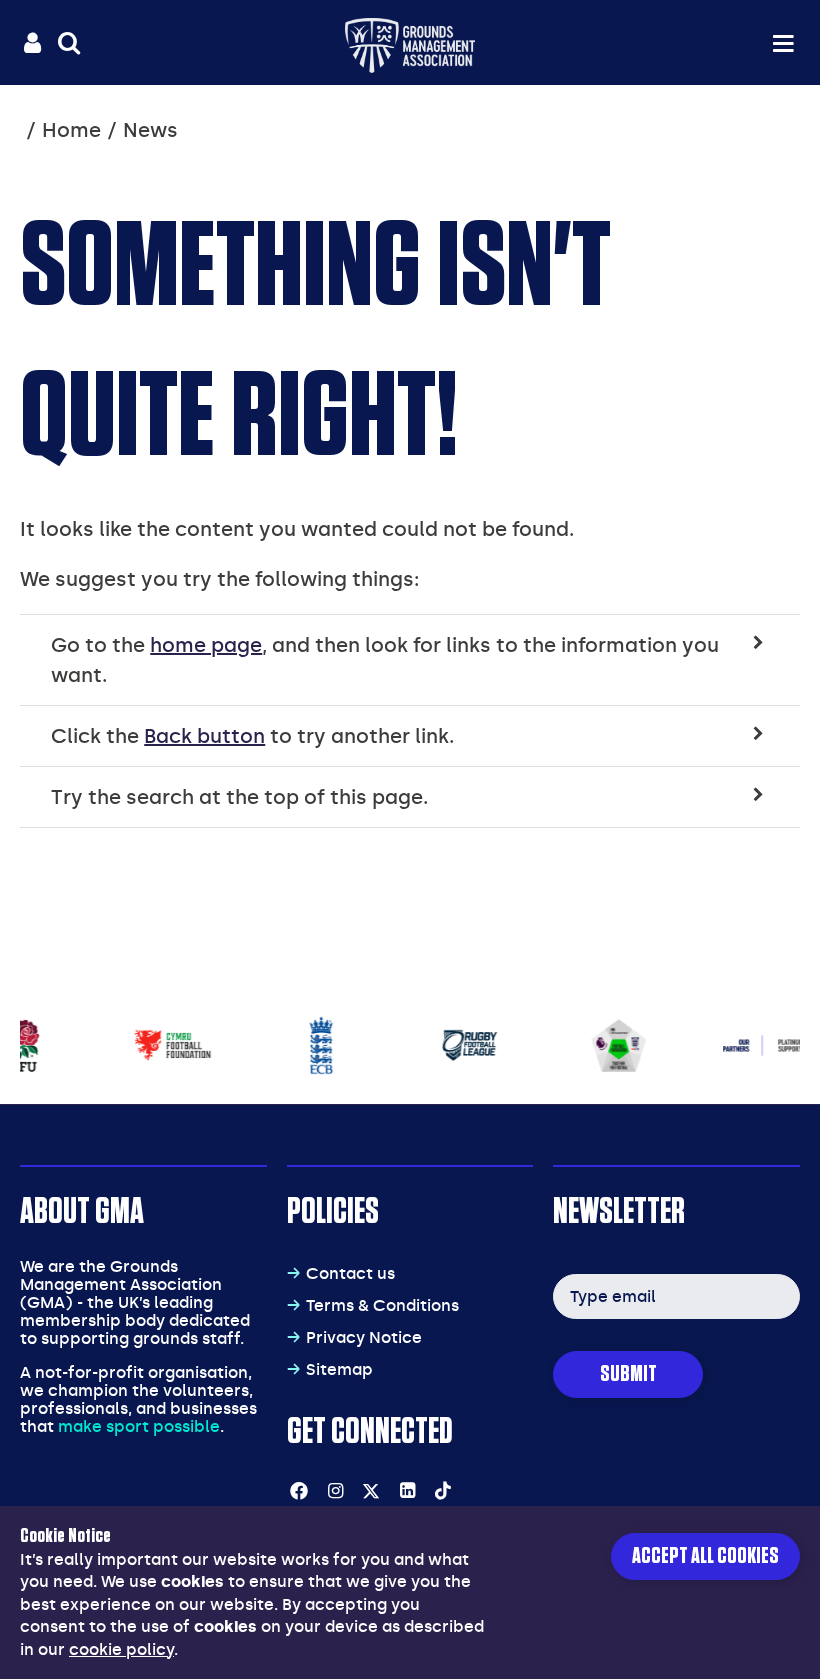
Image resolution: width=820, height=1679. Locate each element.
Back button (204, 736)
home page (206, 645)
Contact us (350, 1273)
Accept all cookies (705, 1556)
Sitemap (339, 1369)
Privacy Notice (364, 1337)
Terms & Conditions (382, 1305)
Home (71, 130)
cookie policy (121, 1649)
